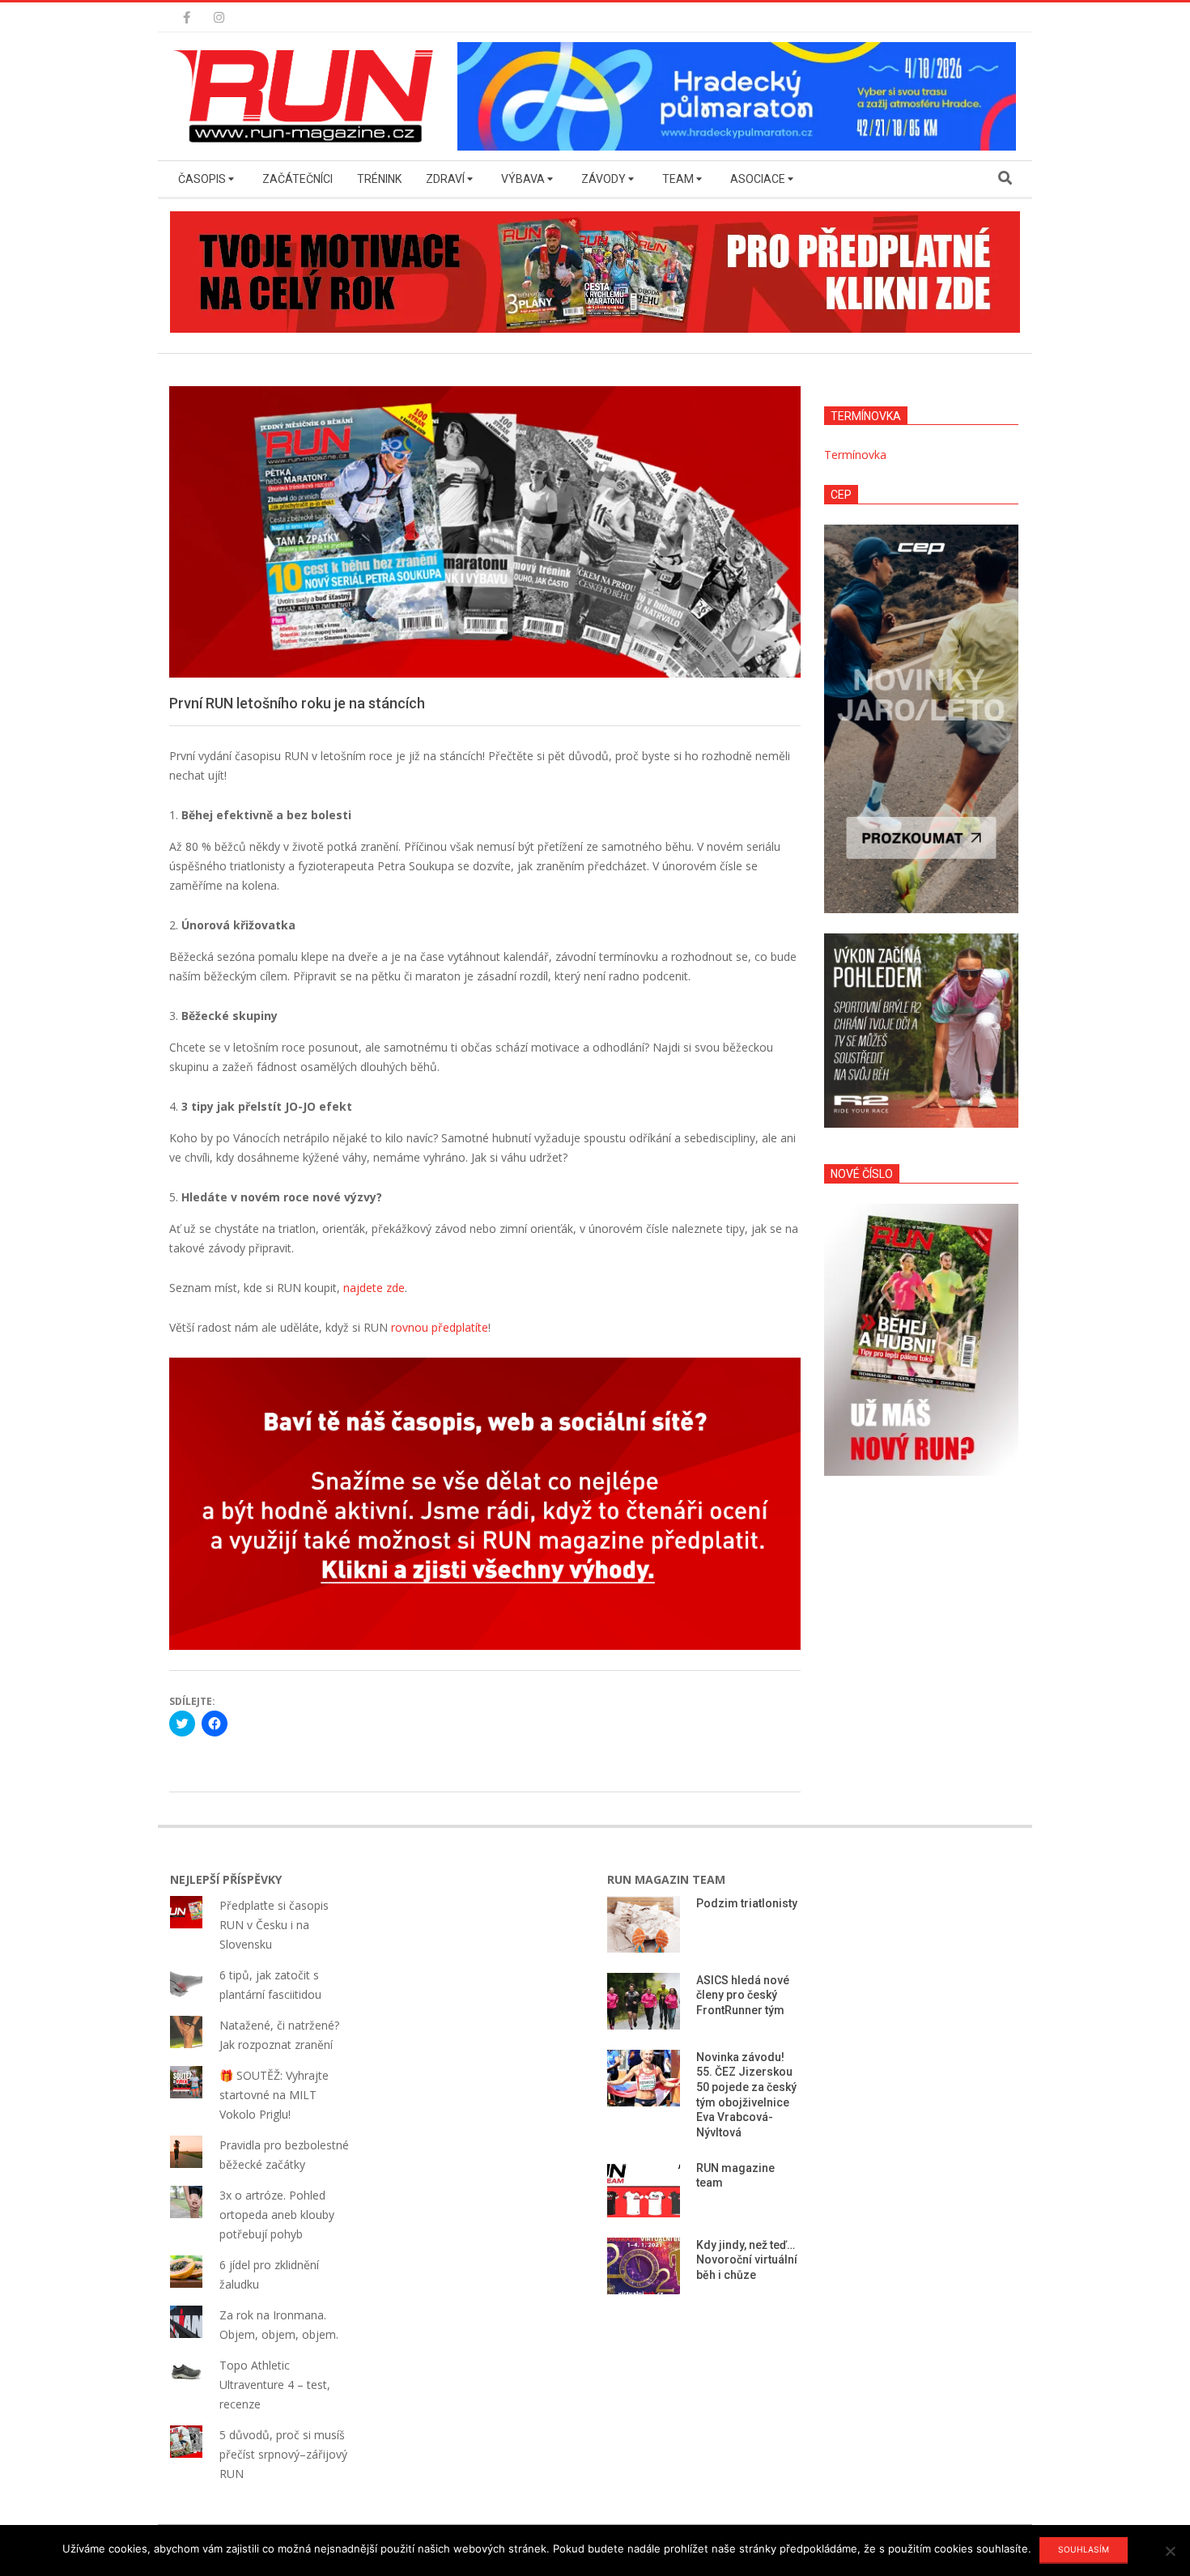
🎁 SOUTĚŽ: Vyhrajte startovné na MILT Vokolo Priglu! (274, 2095)
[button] (308, 96)
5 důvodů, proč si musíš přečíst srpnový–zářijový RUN (283, 2454)
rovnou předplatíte (440, 1327)
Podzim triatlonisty (747, 1903)
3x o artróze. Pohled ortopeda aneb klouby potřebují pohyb (277, 2215)
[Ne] (1170, 2551)
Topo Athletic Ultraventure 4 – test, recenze (275, 2385)
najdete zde (374, 1288)
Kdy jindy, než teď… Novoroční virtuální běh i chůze (747, 2260)
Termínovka (855, 455)
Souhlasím (1084, 2549)
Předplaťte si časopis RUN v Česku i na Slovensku (274, 1925)
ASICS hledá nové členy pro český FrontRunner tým (743, 1995)
